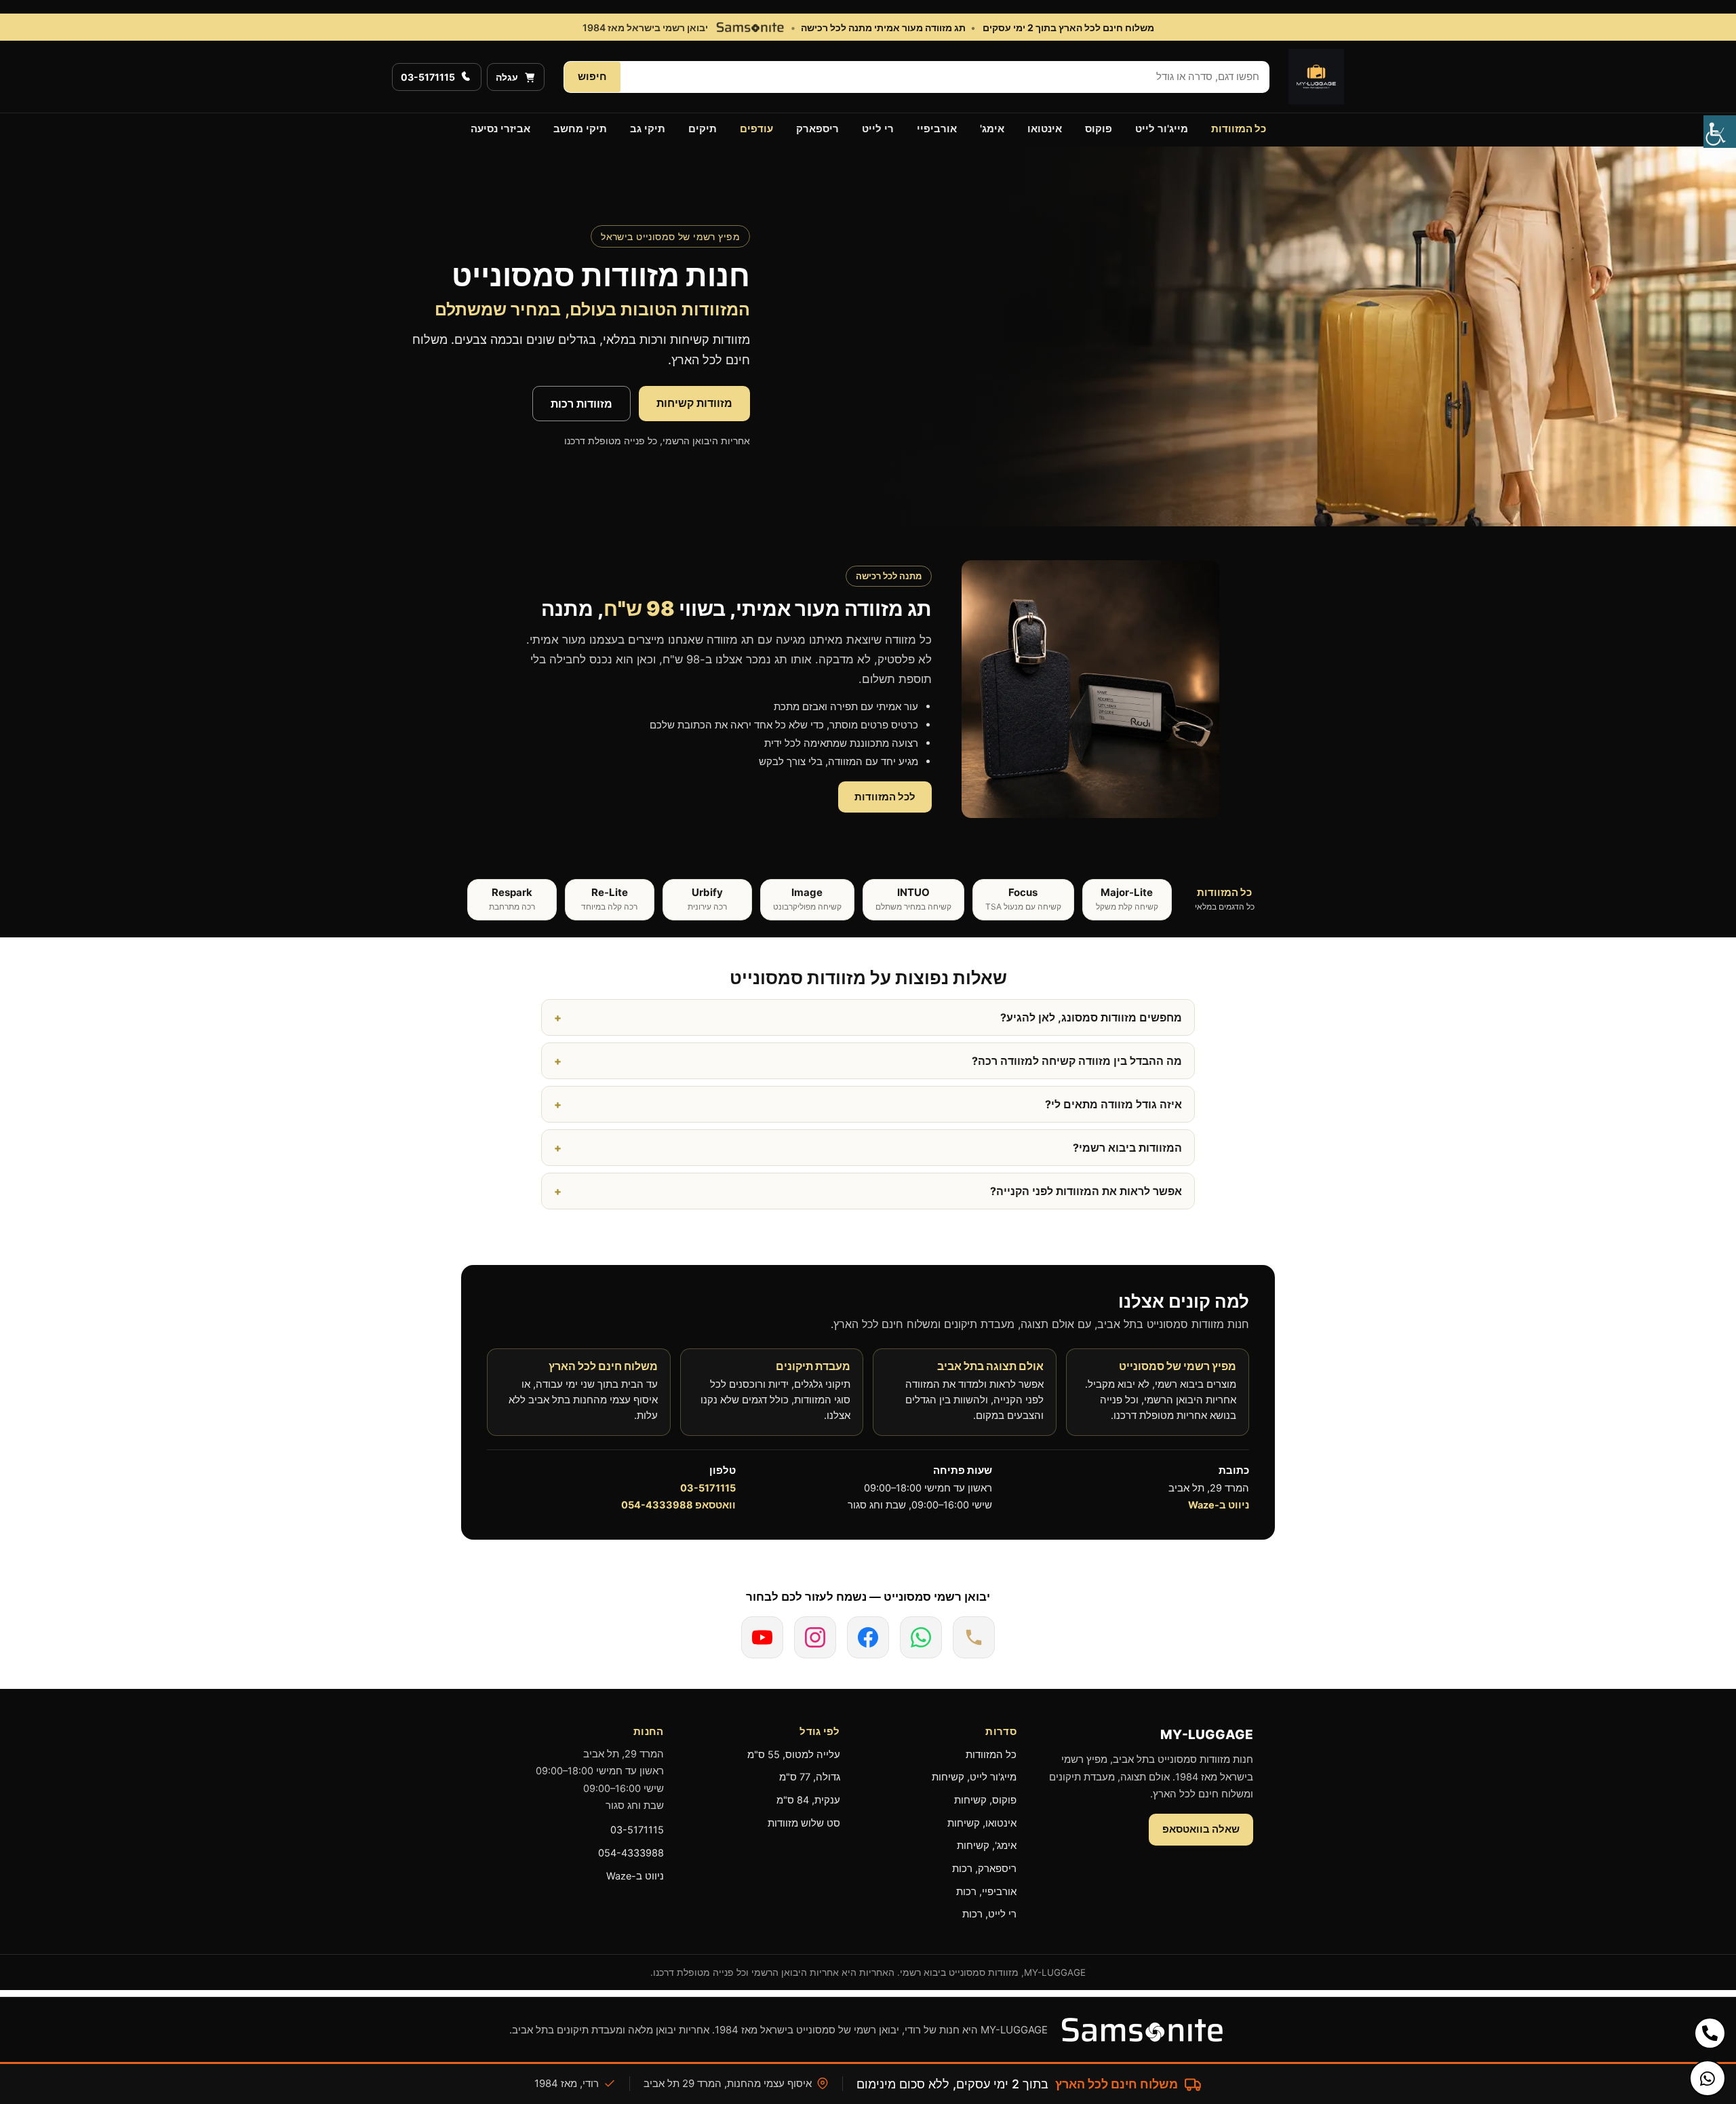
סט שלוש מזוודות (804, 1823)
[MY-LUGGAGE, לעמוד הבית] (1316, 77)
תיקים (703, 129)
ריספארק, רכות (984, 1869)
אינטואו (1045, 129)
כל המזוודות (1239, 129)
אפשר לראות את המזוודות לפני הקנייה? (1086, 1191)
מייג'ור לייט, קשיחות (974, 1777)
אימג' (992, 129)
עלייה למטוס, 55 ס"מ (794, 1755)
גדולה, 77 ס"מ (810, 1777)
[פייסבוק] (868, 1637)
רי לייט (878, 129)
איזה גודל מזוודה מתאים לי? (1113, 1104)
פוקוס (1099, 129)
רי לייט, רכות (989, 1914)
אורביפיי (937, 129)
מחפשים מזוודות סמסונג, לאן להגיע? (1091, 1017)
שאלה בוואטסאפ (1201, 1829)
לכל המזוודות (885, 797)
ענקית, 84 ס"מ (808, 1800)
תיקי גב (648, 129)
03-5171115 (708, 1488)
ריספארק (817, 129)
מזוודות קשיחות (694, 403)
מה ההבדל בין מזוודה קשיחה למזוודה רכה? (1077, 1061)
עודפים (756, 129)
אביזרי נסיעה (500, 129)
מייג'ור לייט (1162, 129)
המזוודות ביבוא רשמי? (1127, 1148)
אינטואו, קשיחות (982, 1823)
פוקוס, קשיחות (985, 1800)
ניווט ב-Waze (1219, 1505)
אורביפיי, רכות (986, 1892)
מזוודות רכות (581, 404)
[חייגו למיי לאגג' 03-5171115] (974, 1637)
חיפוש (592, 76)
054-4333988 (631, 1853)
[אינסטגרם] (815, 1637)
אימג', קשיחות (987, 1846)
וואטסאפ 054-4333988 (678, 1505)
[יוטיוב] (762, 1637)
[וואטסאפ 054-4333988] (921, 1637)
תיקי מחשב (580, 129)
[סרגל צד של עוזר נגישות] (1720, 132)
